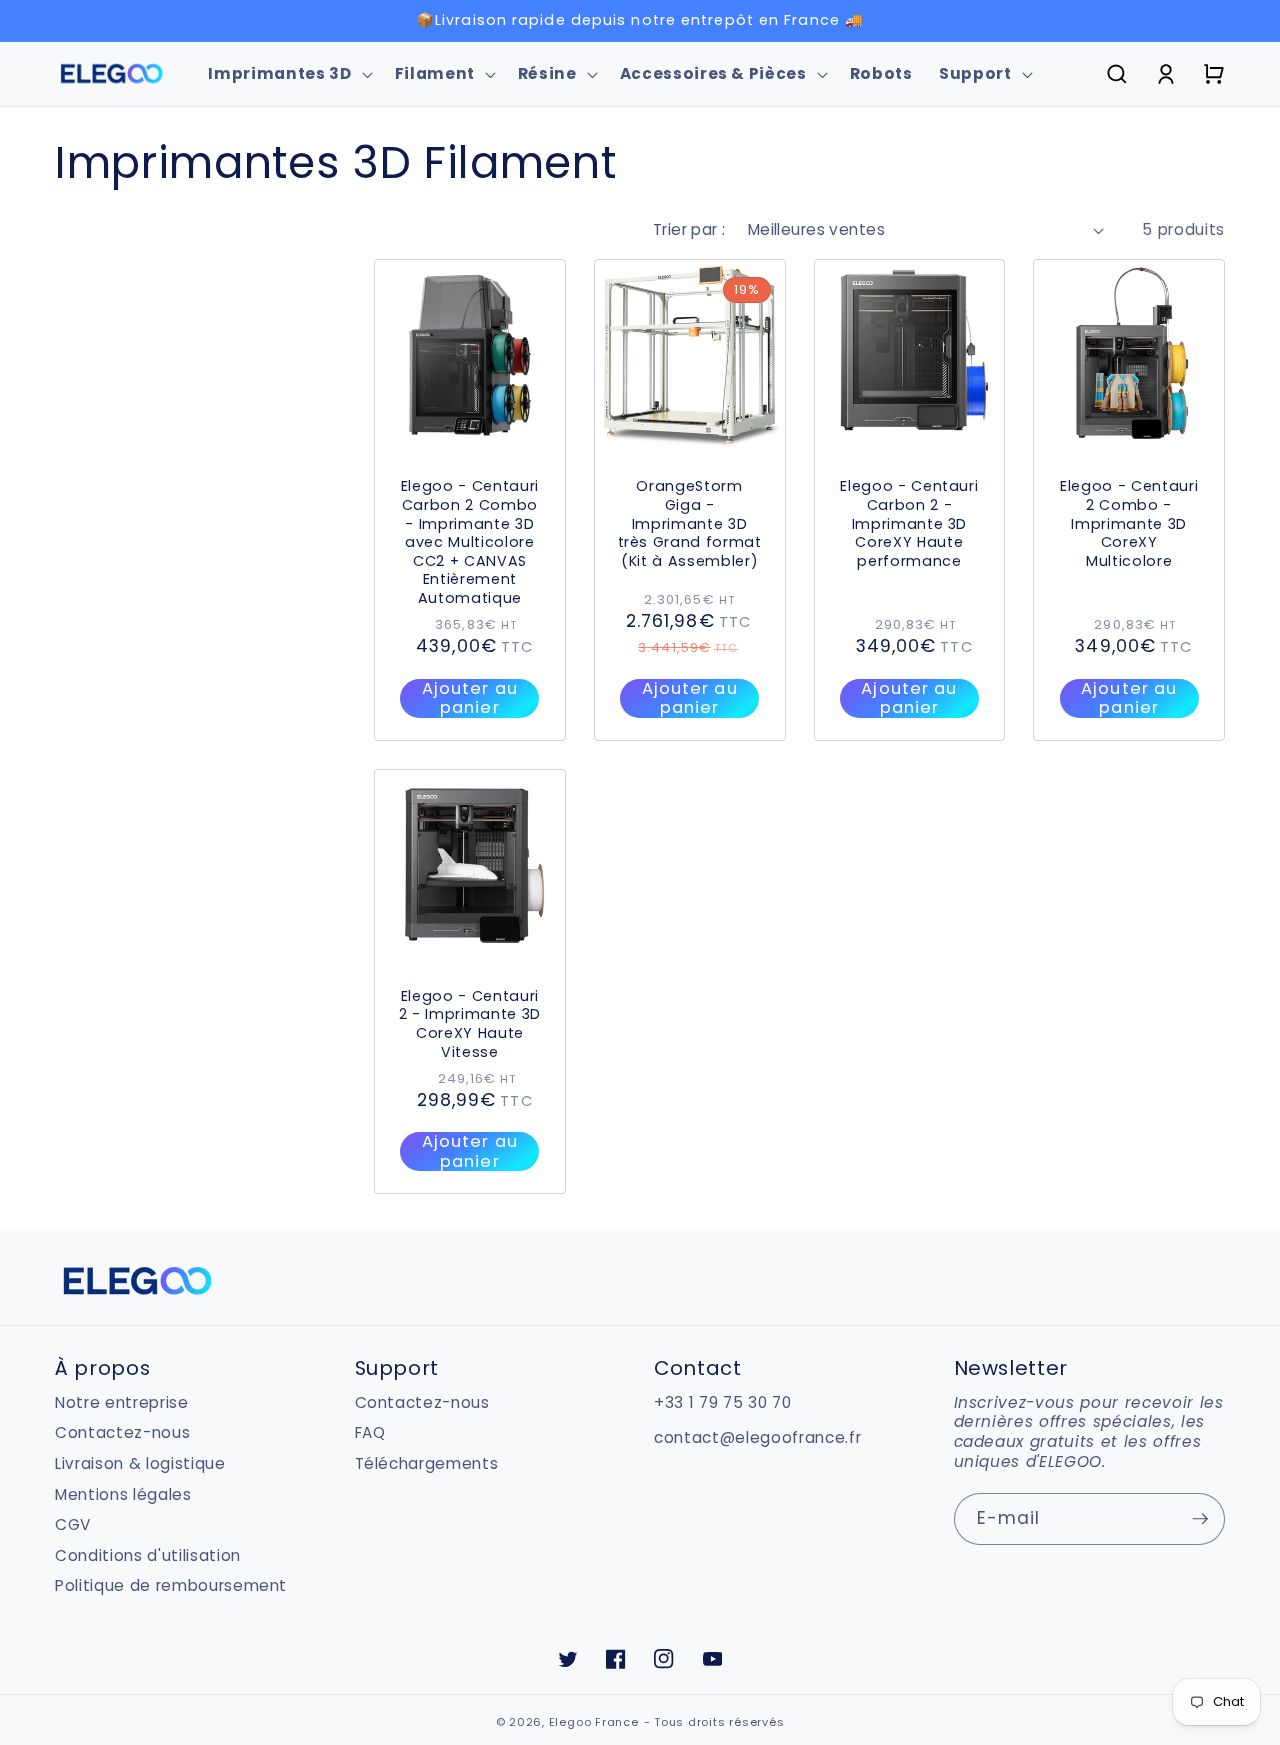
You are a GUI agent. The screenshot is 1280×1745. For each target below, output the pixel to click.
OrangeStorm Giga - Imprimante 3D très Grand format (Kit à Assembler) (690, 523)
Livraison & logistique (140, 1463)
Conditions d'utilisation (148, 1555)
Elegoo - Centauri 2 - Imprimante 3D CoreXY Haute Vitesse (470, 1024)
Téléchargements (427, 1463)
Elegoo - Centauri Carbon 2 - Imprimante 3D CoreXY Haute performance (909, 523)
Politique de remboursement (171, 1585)
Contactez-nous (122, 1432)
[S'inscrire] (1200, 1519)
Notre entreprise (122, 1403)
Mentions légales (123, 1494)
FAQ (370, 1432)
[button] (288, 74)
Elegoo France (594, 1722)
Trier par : (689, 229)
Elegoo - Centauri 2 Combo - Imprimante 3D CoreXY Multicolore (1129, 523)
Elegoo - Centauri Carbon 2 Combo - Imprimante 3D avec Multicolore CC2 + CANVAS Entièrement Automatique (470, 542)
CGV (73, 1524)
